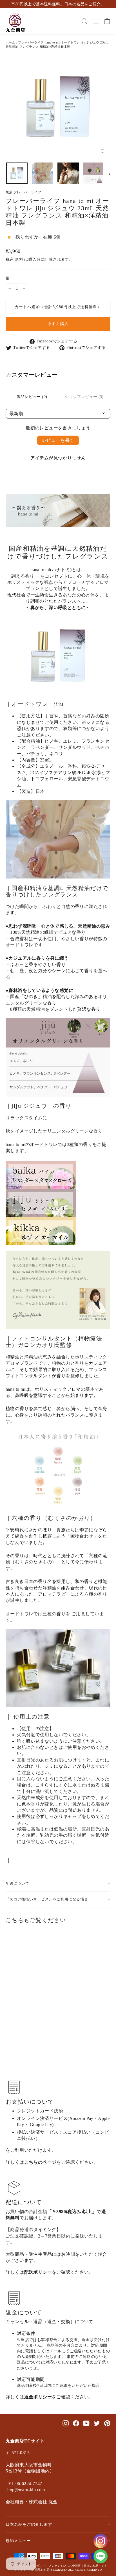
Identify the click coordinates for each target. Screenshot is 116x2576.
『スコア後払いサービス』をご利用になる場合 (47, 1899)
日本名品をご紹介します (29, 2524)
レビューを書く (58, 440)
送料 (19, 259)
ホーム (10, 42)
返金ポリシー (38, 2397)
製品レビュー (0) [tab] (32, 397)
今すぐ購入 (58, 324)
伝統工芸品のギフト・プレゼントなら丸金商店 (50, 2566)
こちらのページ (40, 2162)
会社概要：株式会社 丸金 (32, 2502)
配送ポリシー (38, 2272)
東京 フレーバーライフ (23, 192)
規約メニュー (18, 2541)
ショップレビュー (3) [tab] (84, 397)
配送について (17, 1884)
